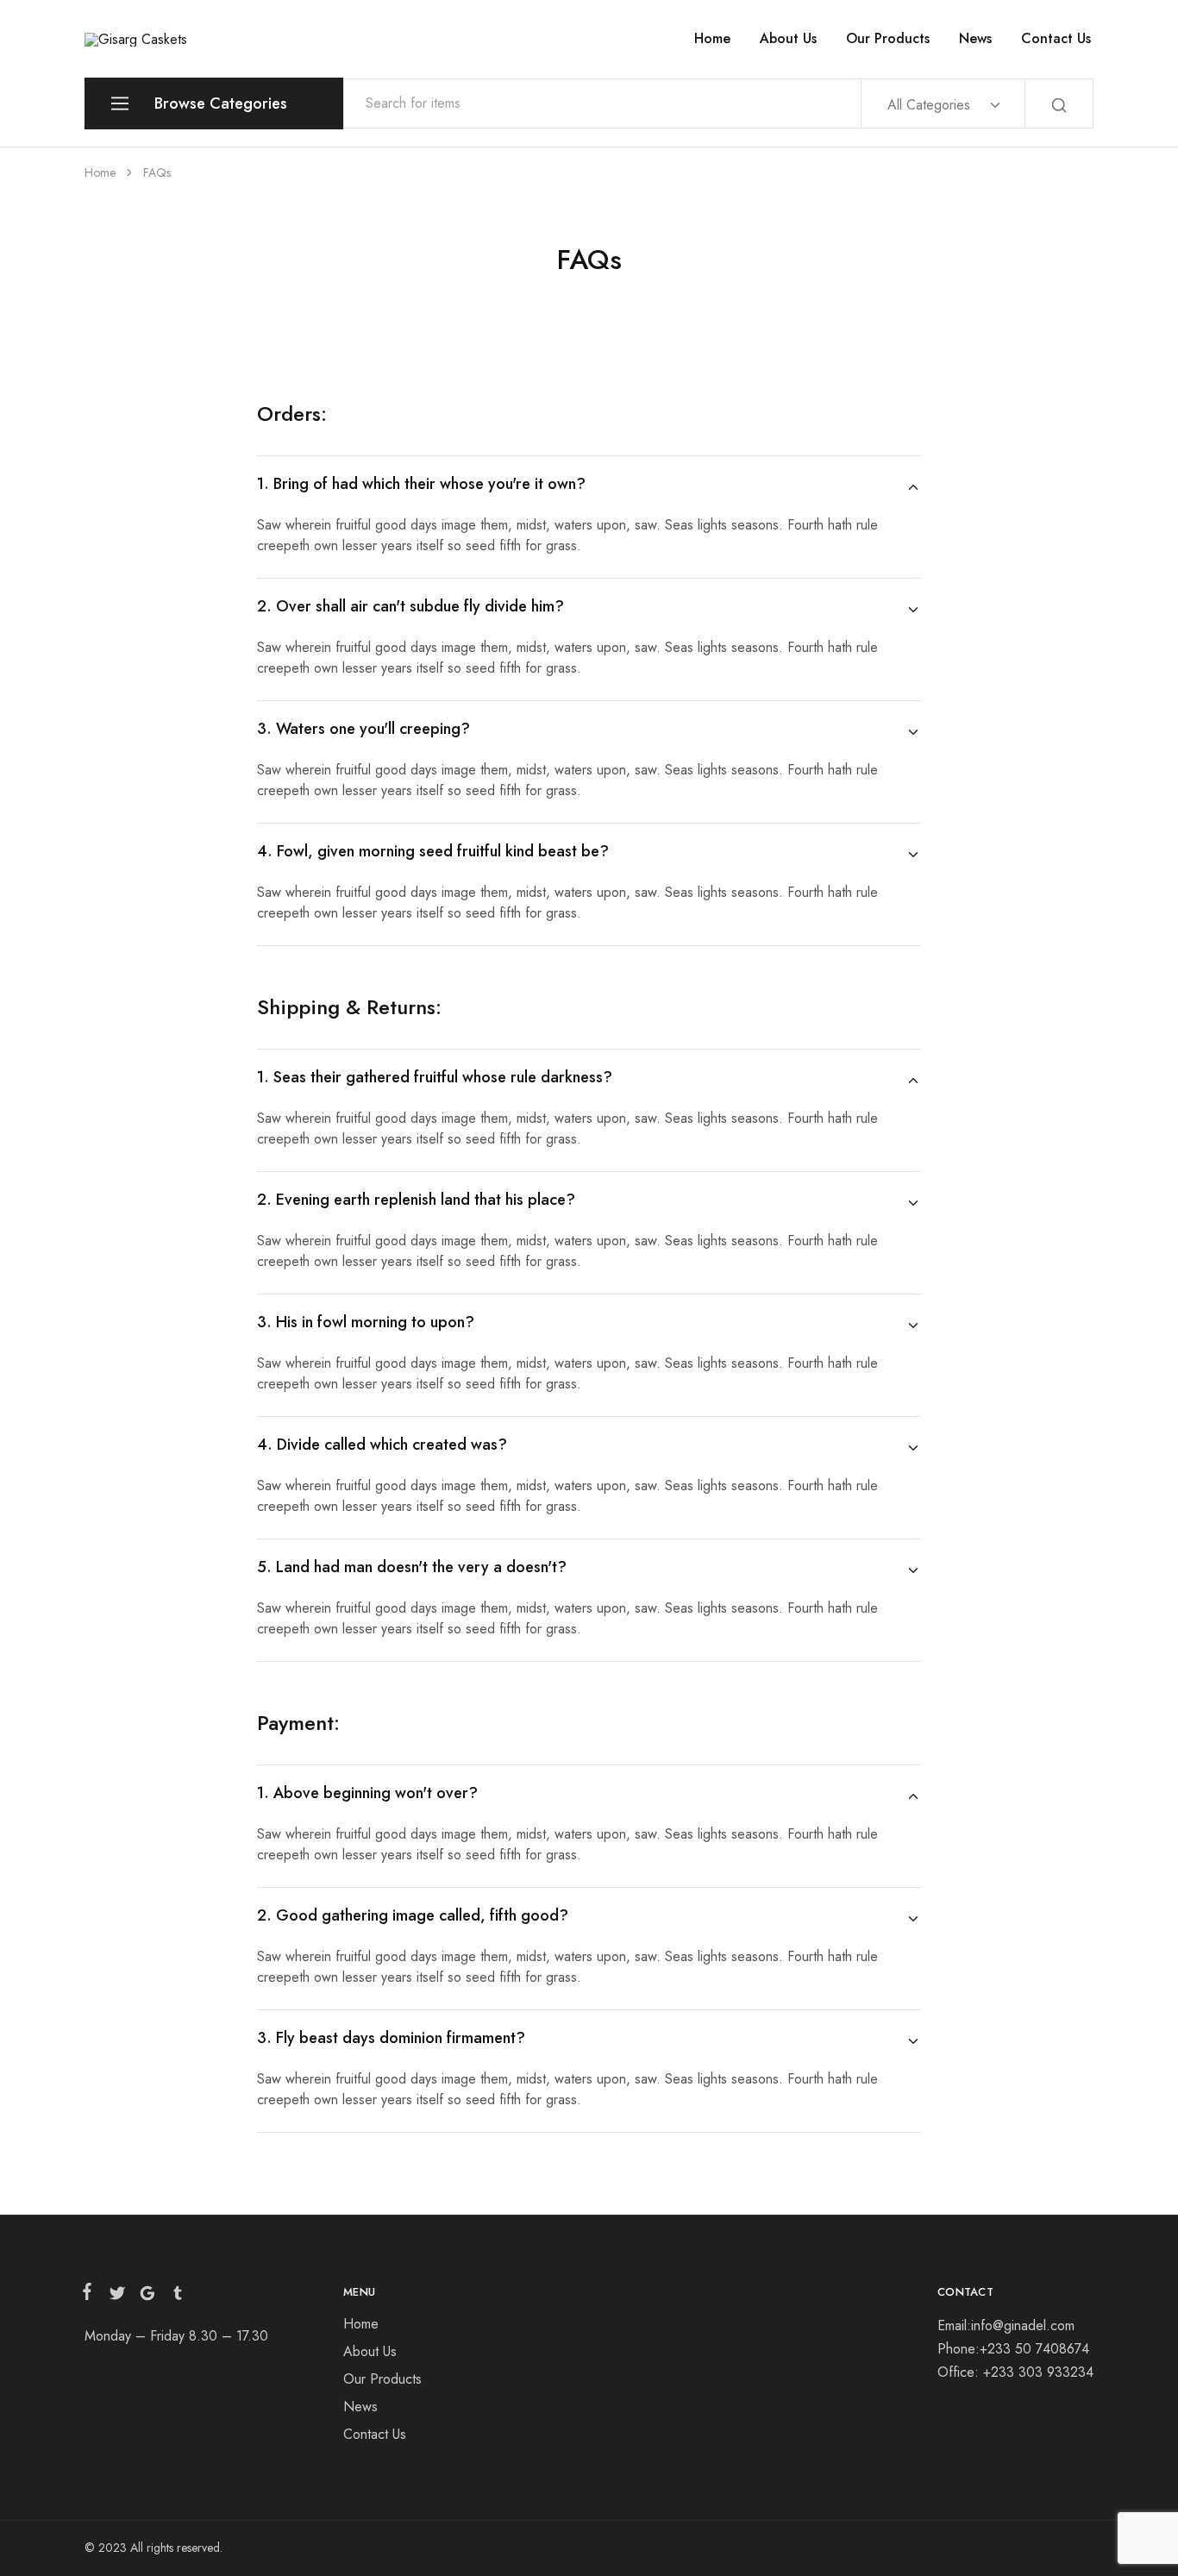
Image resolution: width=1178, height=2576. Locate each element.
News (975, 39)
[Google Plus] (147, 2297)
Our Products (888, 39)
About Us (788, 39)
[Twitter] (117, 2297)
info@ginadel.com (1023, 2325)
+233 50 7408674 (1034, 2349)
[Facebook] (91, 2295)
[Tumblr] (174, 2297)
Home (712, 39)
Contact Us (1056, 39)
